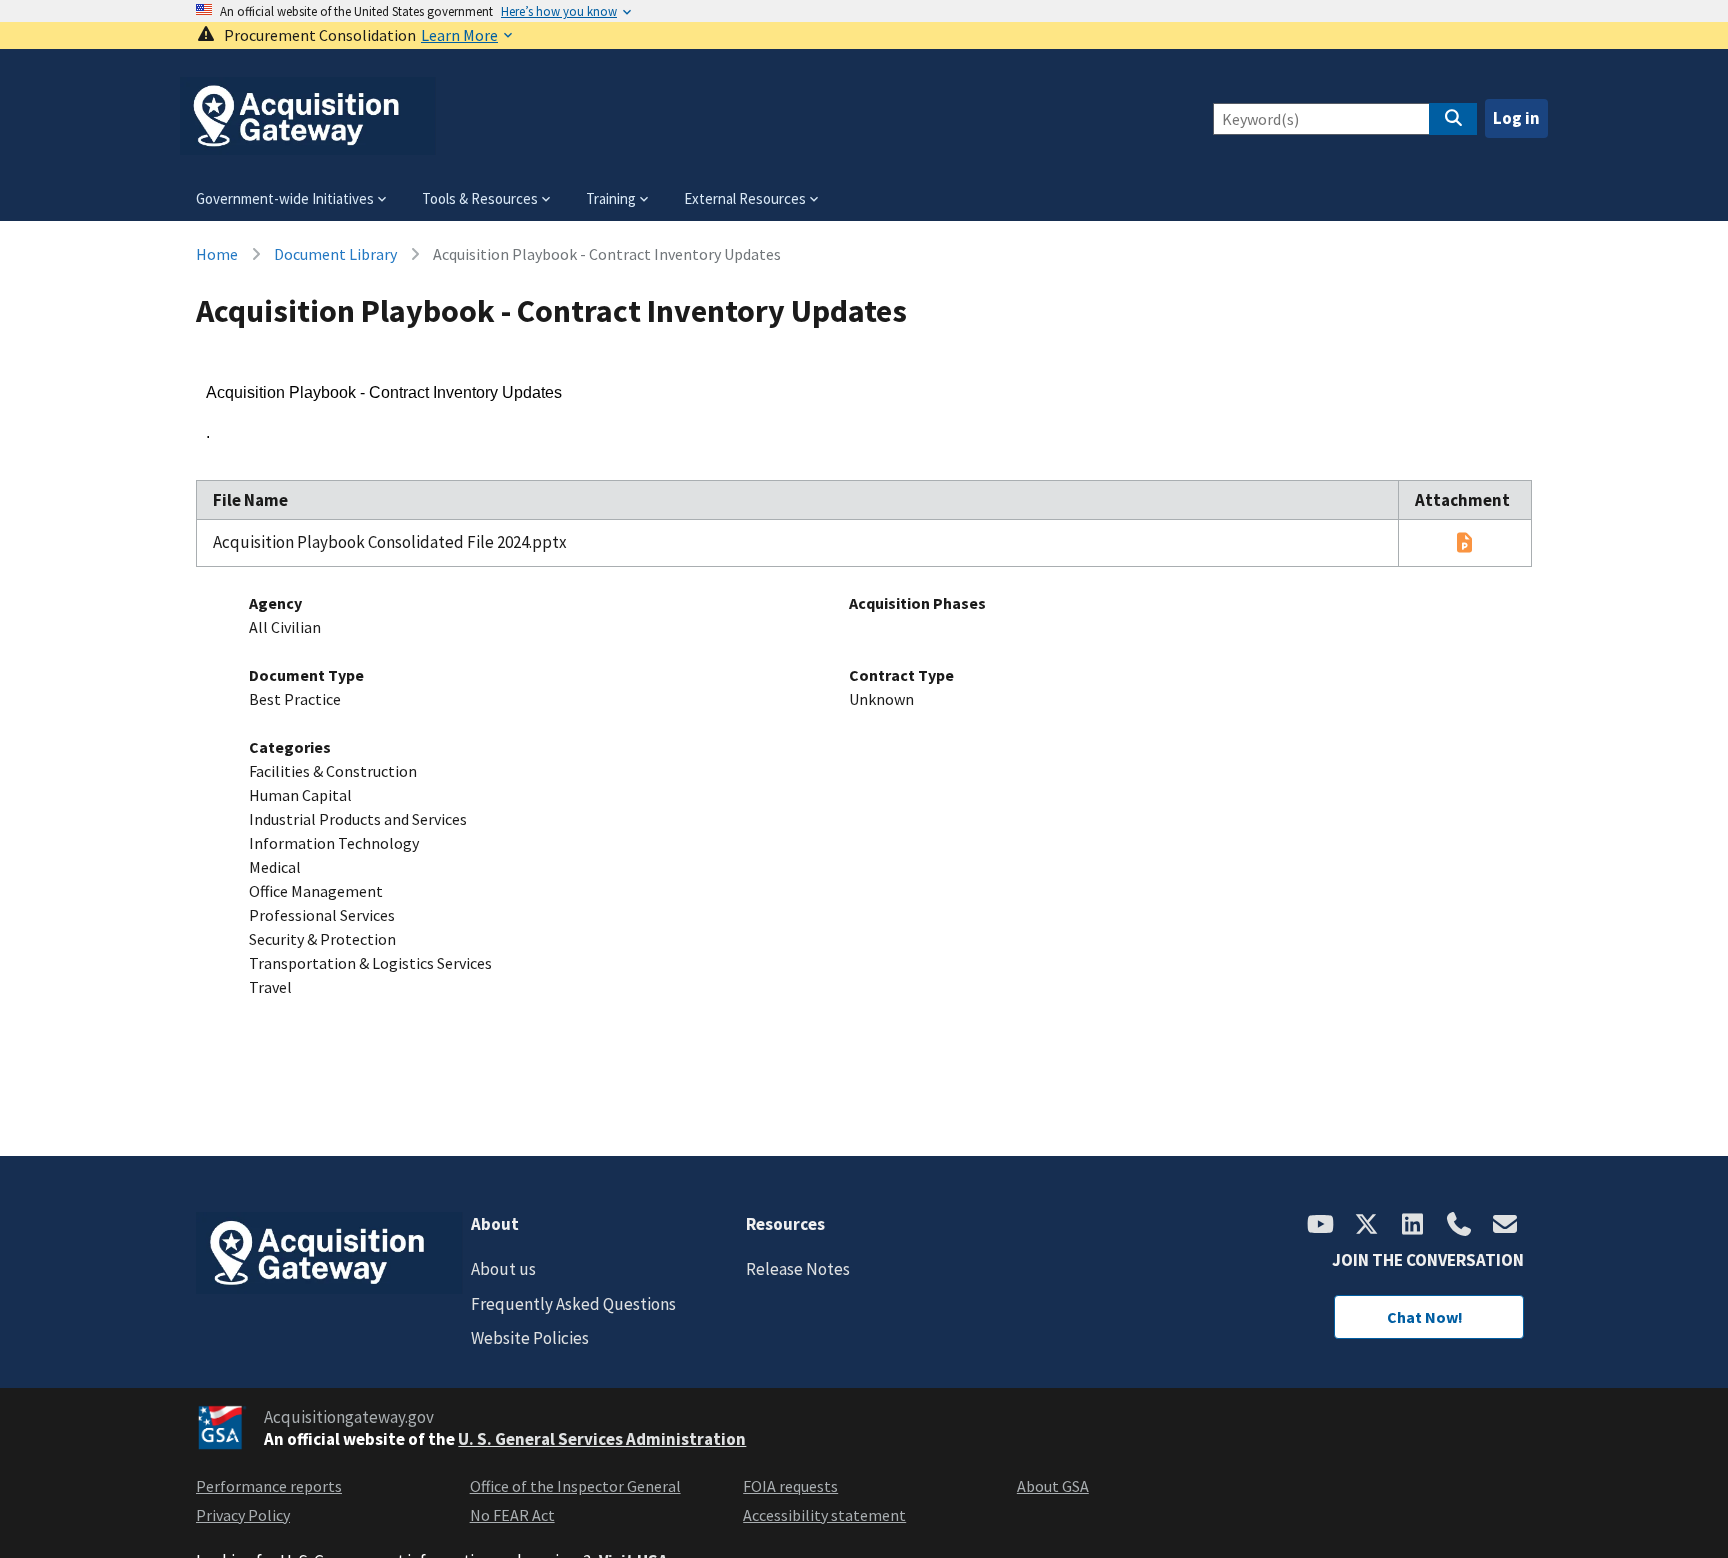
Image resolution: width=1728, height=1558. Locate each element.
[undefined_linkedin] (1413, 1226)
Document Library (335, 254)
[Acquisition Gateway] (308, 146)
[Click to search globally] (1453, 119)
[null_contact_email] (1505, 1226)
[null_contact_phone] (1459, 1226)
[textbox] (864, 413)
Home (217, 254)
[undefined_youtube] (1321, 1226)
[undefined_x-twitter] (1367, 1226)
